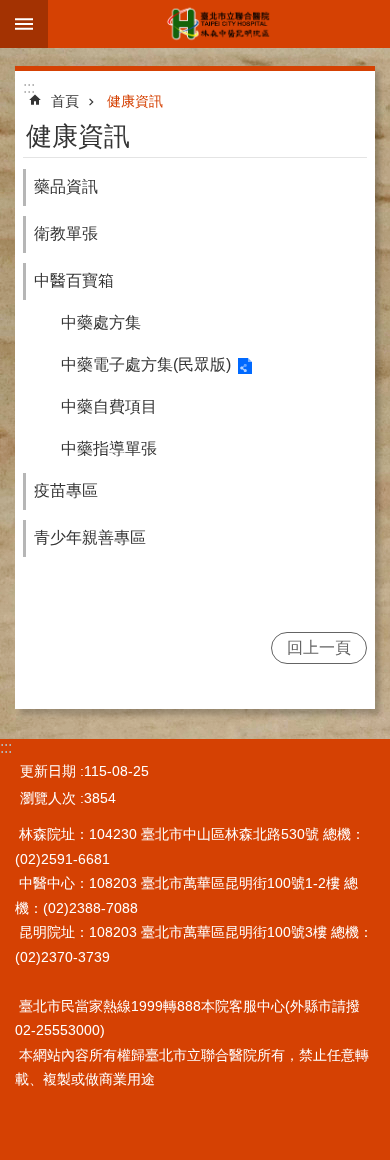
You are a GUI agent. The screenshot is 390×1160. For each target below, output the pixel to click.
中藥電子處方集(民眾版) (146, 364)
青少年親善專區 (90, 537)
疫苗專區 (66, 490)
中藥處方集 (101, 322)
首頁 (65, 101)
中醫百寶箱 (74, 280)
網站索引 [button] (24, 24)
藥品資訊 (66, 186)
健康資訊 (135, 101)
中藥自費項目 (109, 406)
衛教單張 (66, 233)
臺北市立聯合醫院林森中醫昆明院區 (219, 24)
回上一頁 (319, 647)
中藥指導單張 (109, 448)
